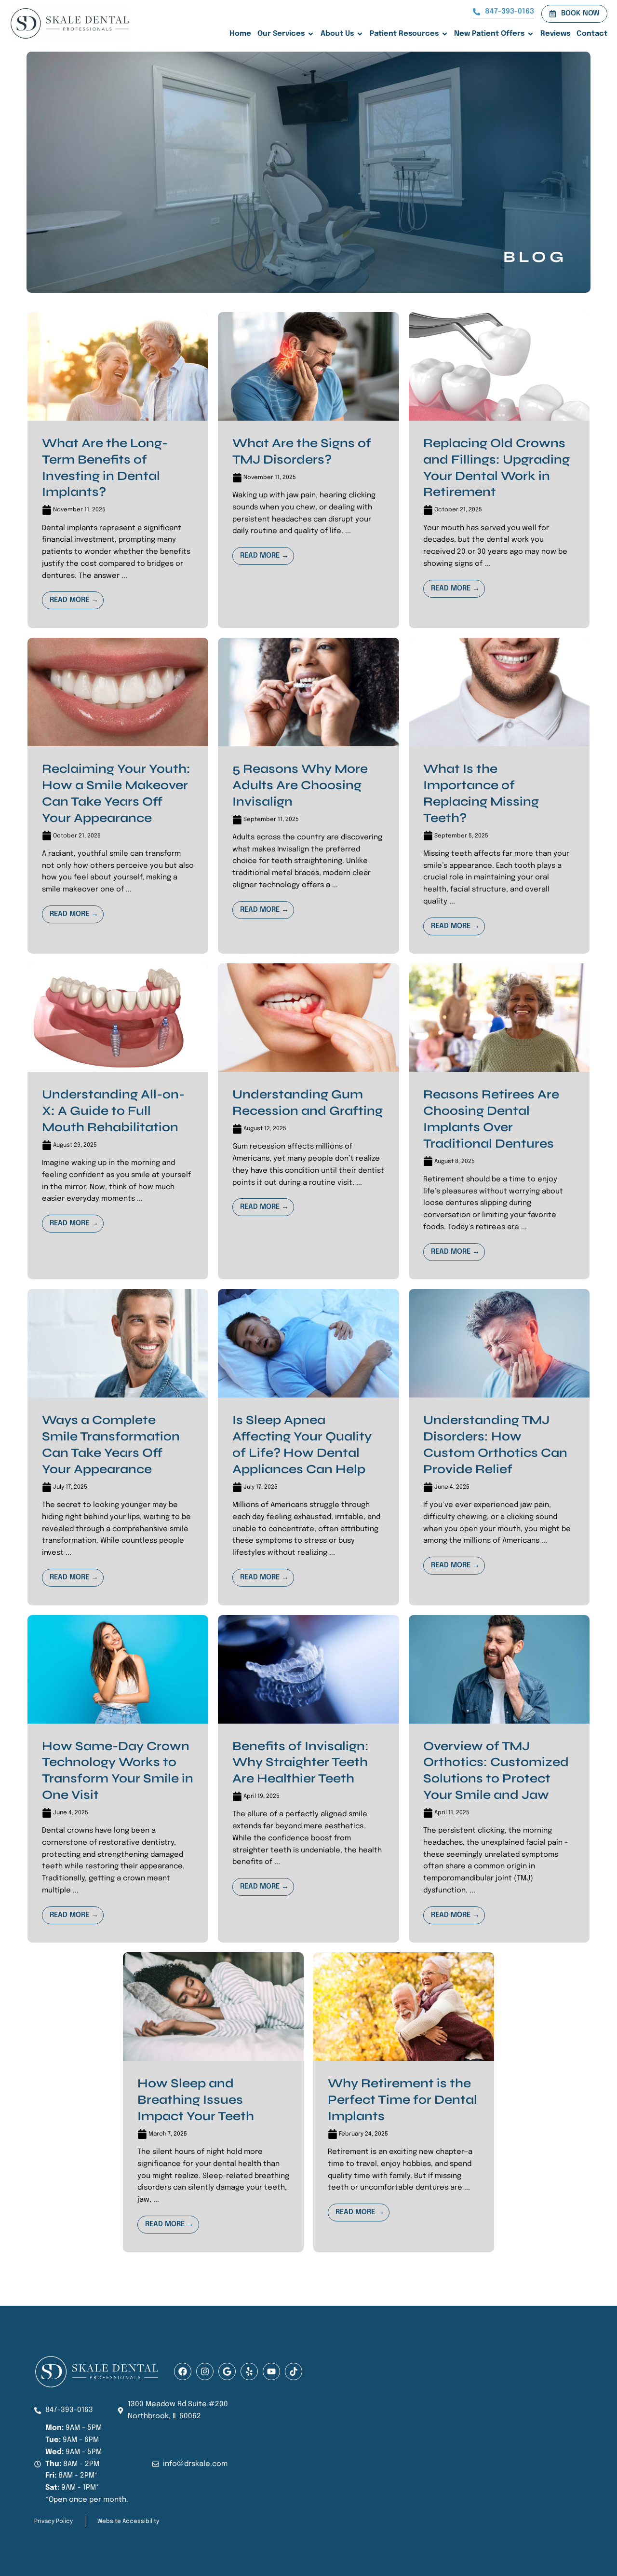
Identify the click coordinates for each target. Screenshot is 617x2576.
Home (240, 34)
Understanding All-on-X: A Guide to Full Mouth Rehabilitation (113, 1111)
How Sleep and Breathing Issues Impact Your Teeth (196, 2100)
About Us (337, 34)
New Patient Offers (489, 34)
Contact (592, 34)
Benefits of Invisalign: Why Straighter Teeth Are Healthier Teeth (301, 1762)
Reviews (555, 34)
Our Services (281, 34)
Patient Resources (404, 34)
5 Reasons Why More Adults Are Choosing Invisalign (300, 785)
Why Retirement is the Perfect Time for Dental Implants (402, 2100)
